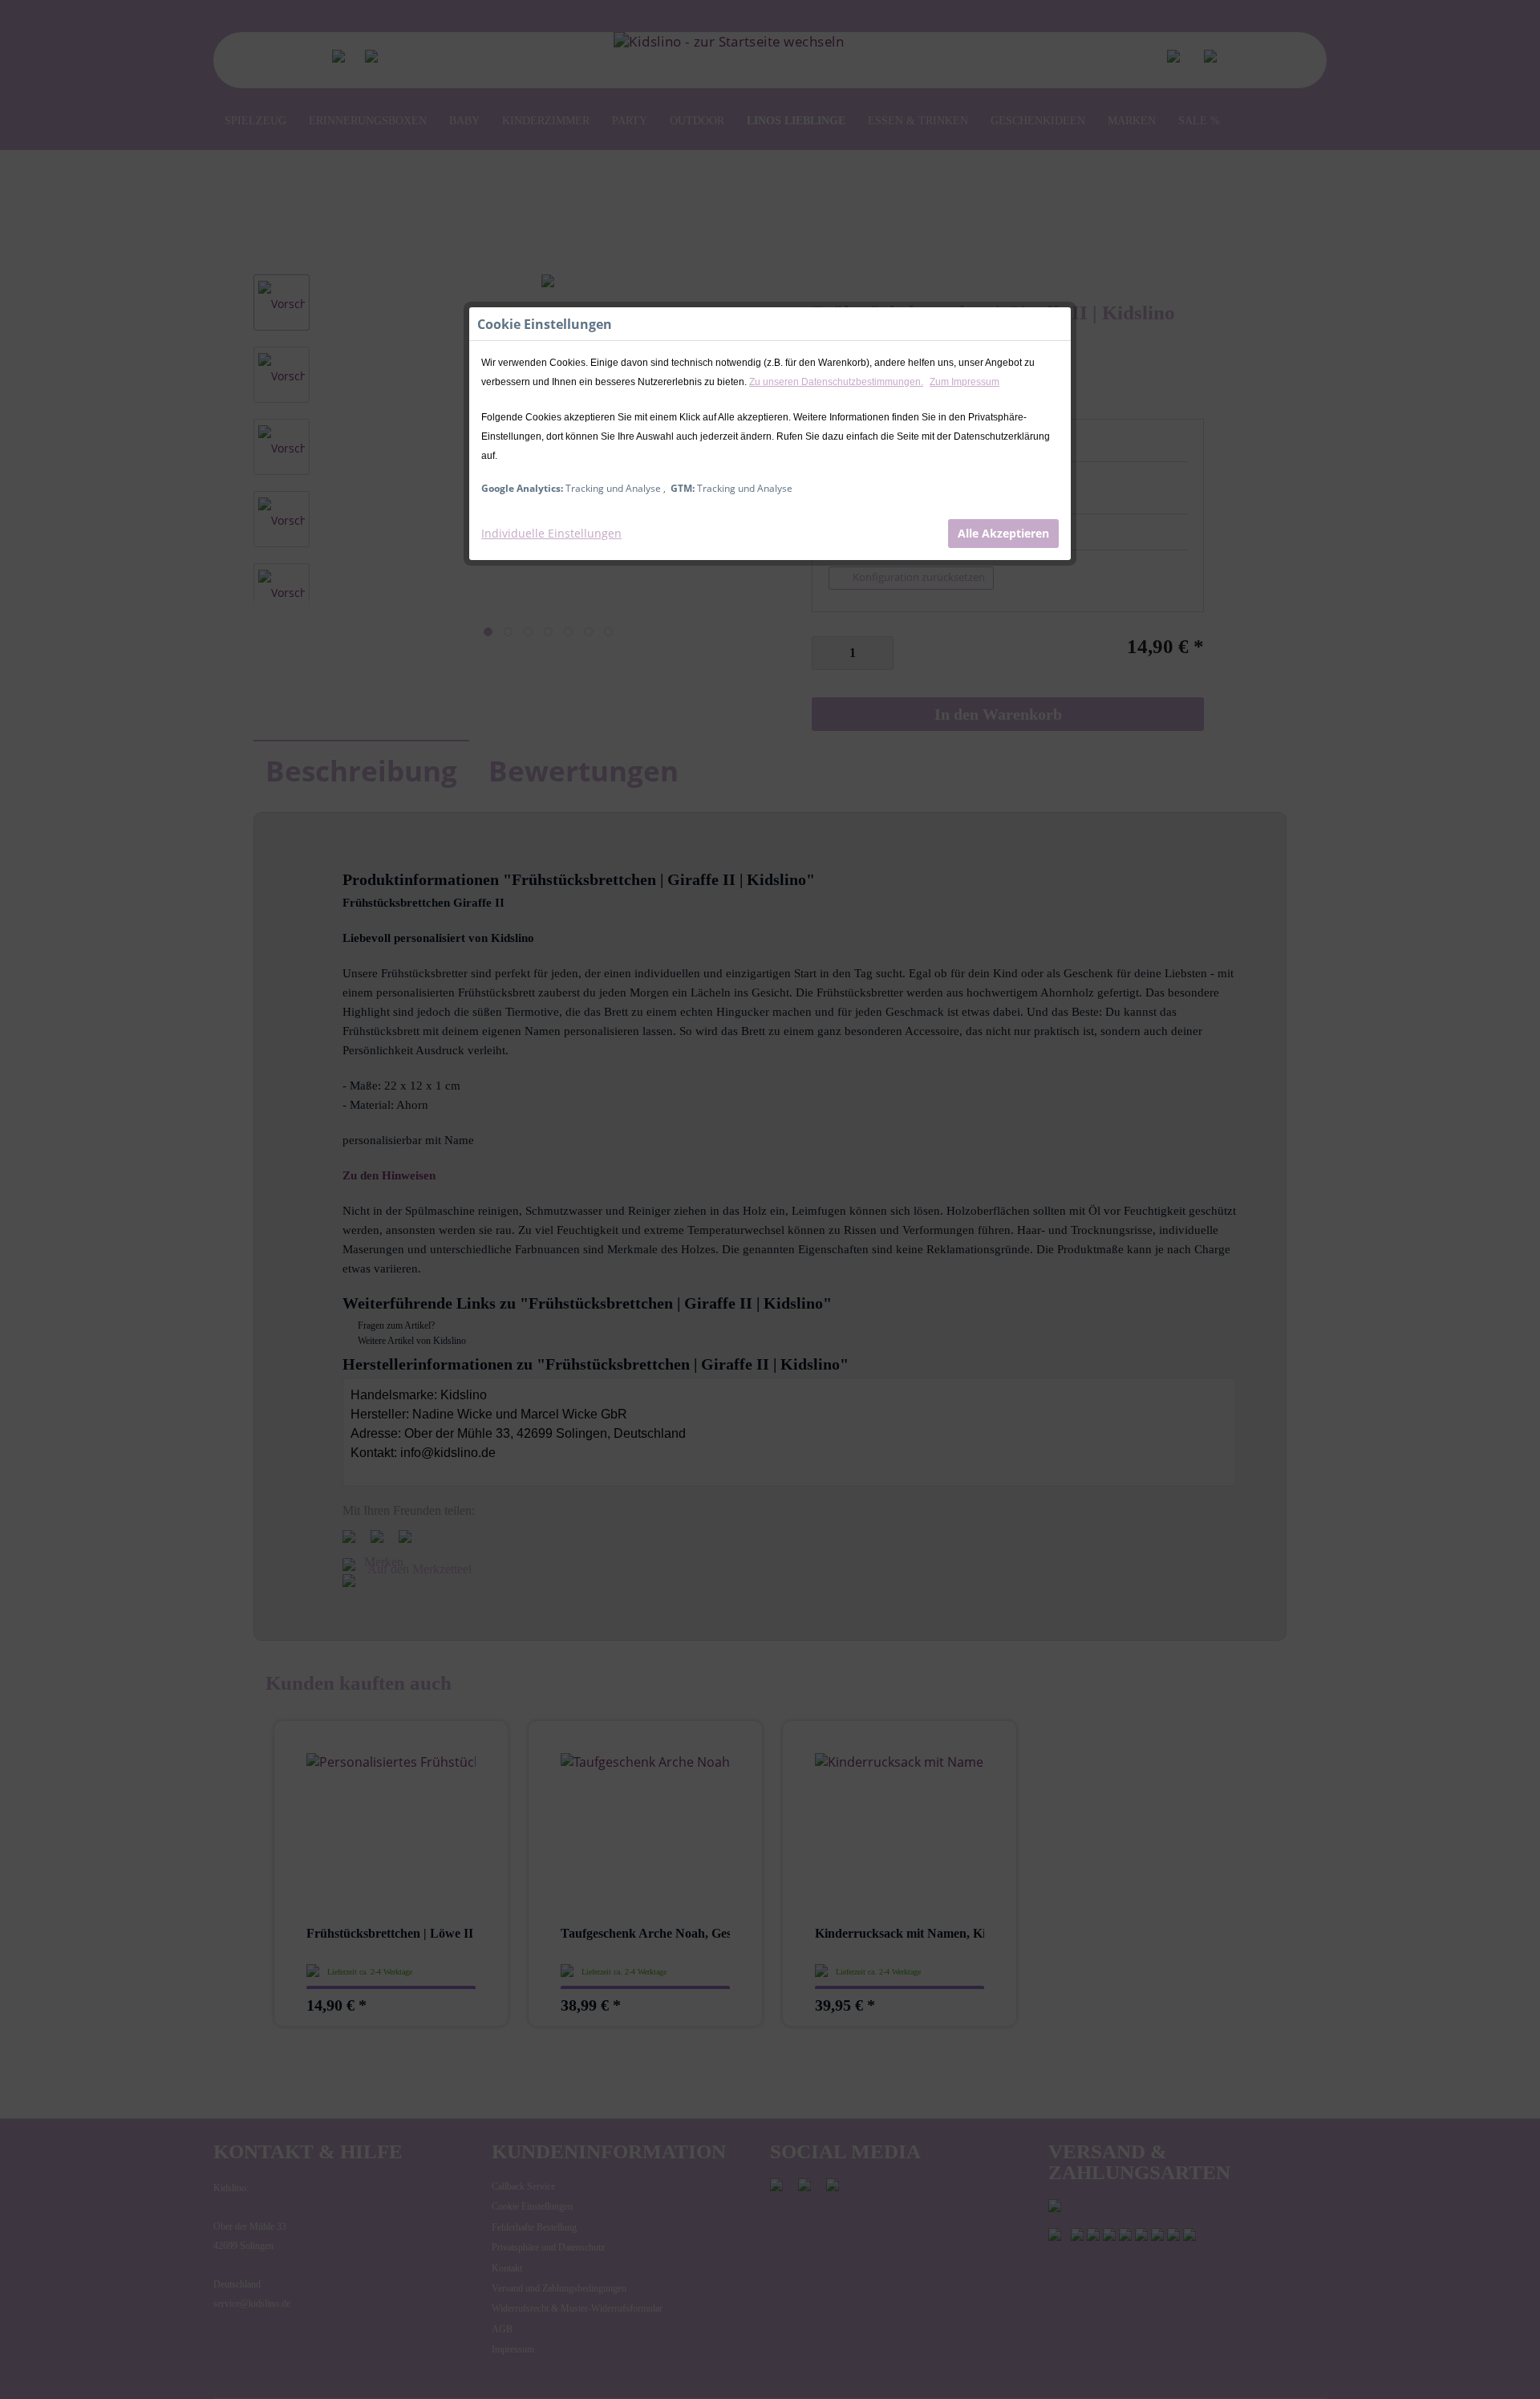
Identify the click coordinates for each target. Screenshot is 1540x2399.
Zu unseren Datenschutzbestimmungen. (836, 382)
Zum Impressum (965, 382)
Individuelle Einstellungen (551, 533)
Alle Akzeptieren (1003, 533)
